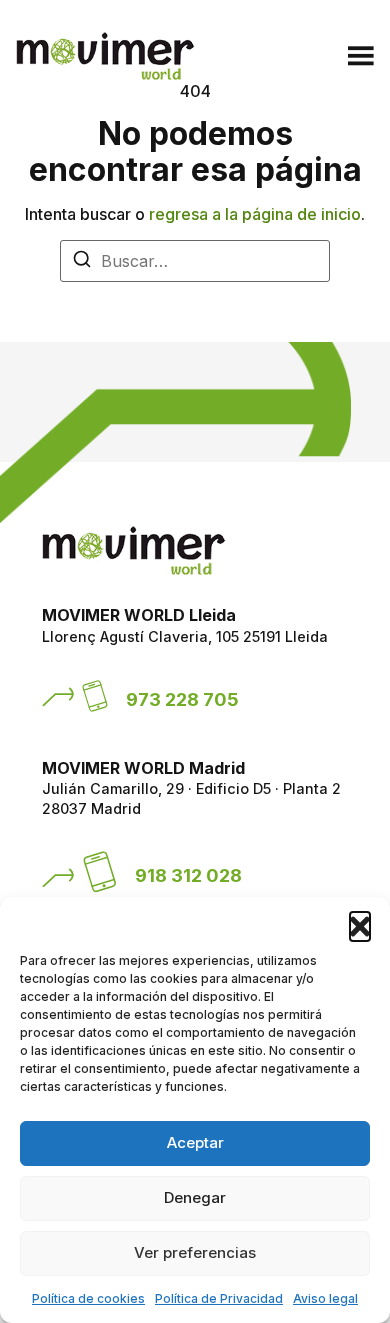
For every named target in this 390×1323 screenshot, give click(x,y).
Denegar (195, 1197)
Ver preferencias (195, 1252)
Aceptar (195, 1142)
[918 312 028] (100, 872)
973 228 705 (182, 699)
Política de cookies (88, 1298)
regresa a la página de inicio (255, 214)
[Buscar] (82, 262)
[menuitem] (256, 59)
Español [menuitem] (240, 59)
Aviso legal (325, 1298)
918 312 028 (188, 875)
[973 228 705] (95, 696)
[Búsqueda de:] (195, 261)
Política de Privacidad (219, 1298)
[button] (360, 922)
